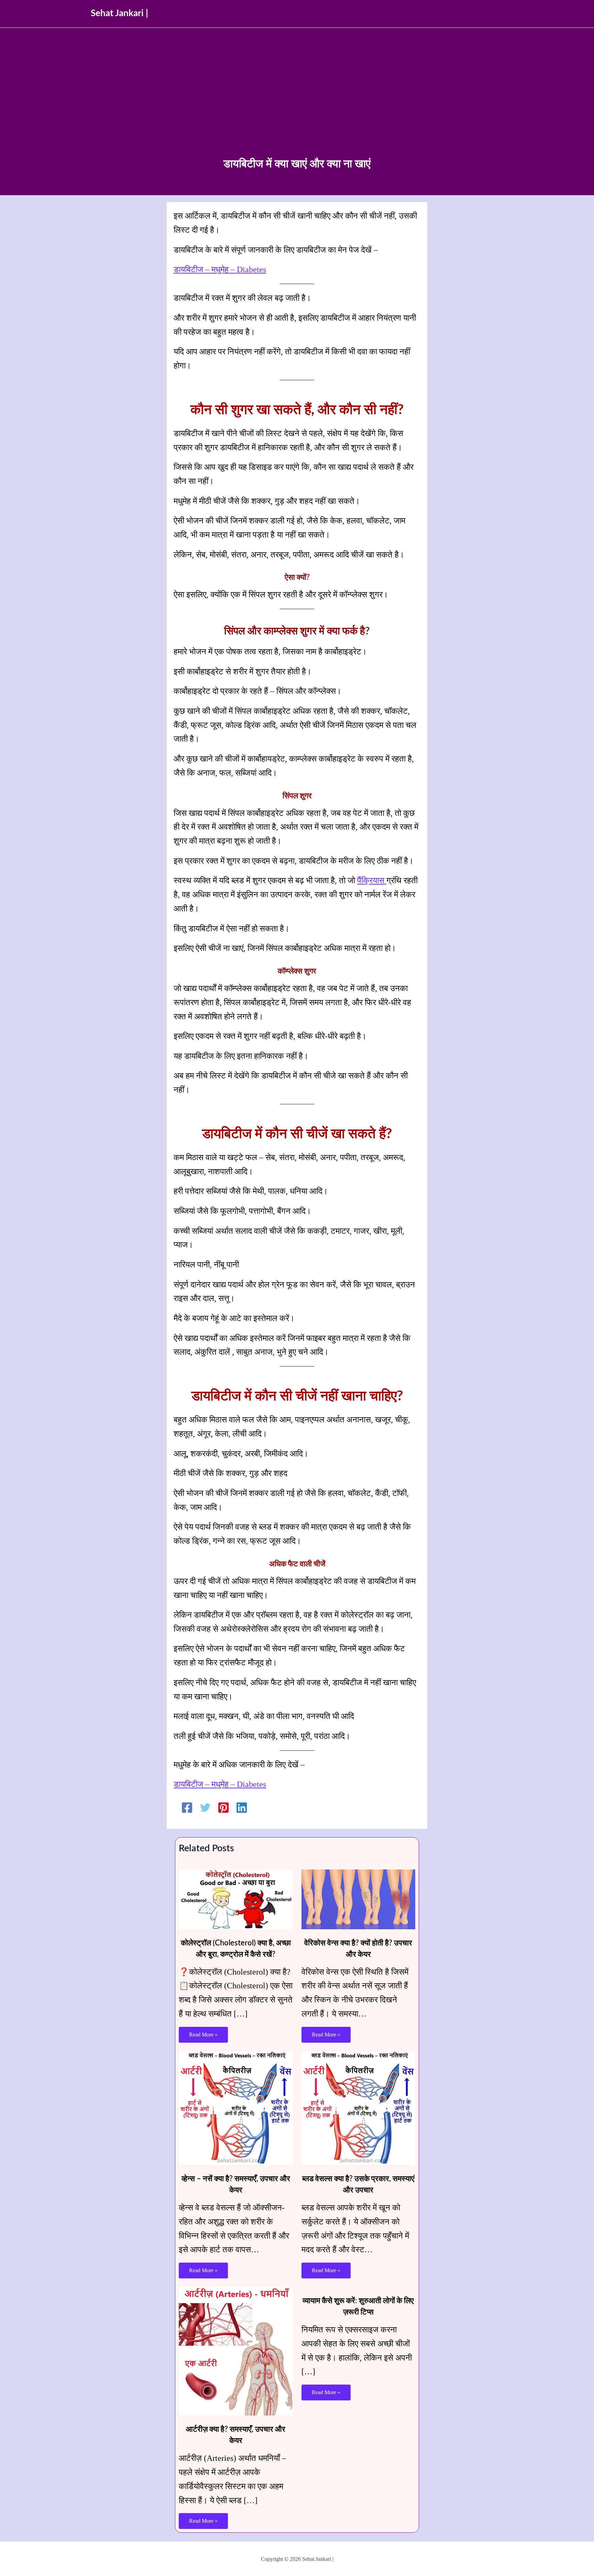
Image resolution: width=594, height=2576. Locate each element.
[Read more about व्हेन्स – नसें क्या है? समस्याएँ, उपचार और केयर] (236, 2107)
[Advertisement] (297, 104)
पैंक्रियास (372, 880)
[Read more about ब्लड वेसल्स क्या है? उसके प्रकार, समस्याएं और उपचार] (359, 2107)
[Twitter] (205, 1807)
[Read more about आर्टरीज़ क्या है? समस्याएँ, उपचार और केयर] (236, 2351)
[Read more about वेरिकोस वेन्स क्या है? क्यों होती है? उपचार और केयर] (359, 1898)
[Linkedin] (242, 1807)
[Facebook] (187, 1807)
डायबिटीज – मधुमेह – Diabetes (220, 269)
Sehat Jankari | (119, 13)
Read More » (203, 2035)
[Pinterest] (223, 1807)
